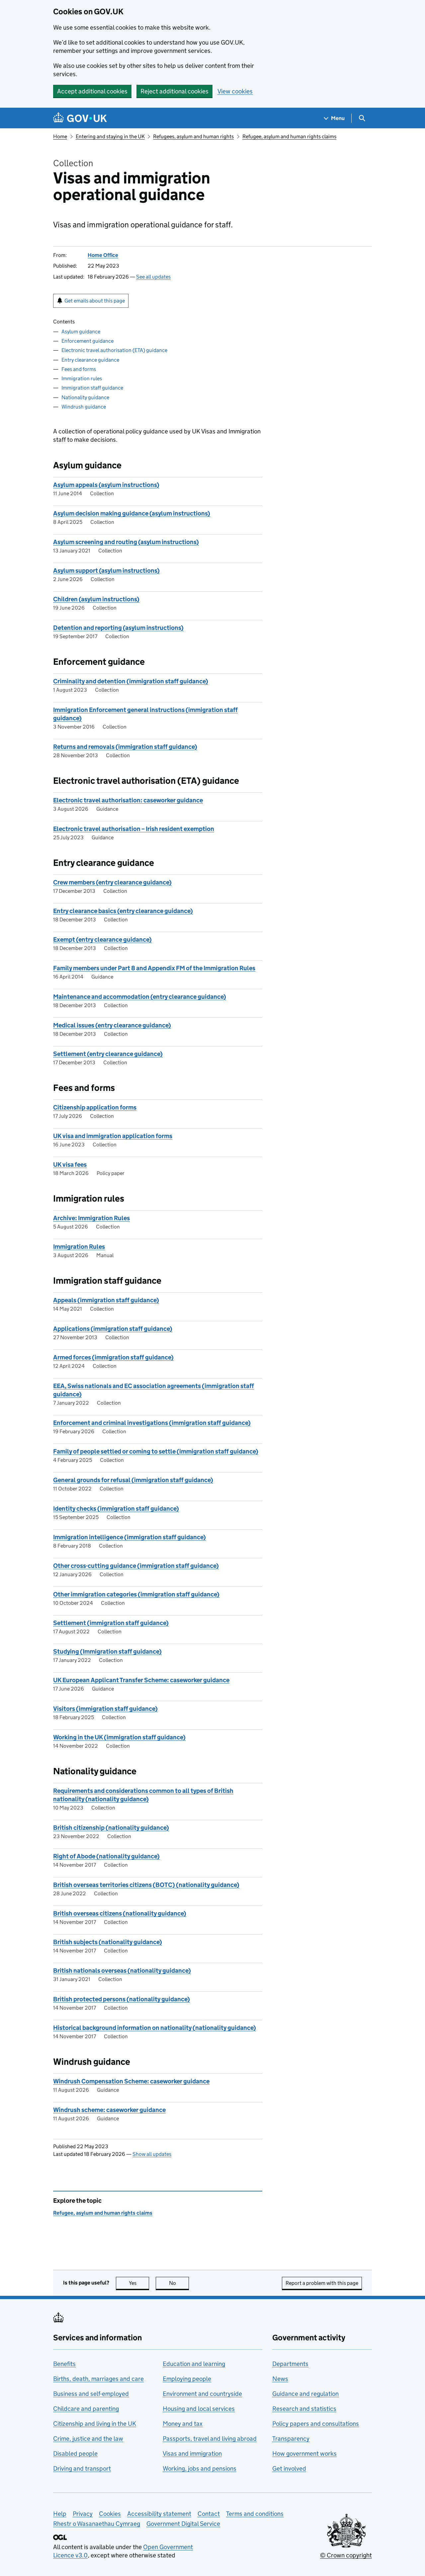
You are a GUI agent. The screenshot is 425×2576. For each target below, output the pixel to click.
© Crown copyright (346, 2555)
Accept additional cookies (92, 91)
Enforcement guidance (87, 341)
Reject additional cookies (174, 91)
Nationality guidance (85, 397)
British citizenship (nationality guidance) (111, 1828)
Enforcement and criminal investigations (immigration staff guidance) (152, 1423)
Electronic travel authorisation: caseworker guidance (128, 800)
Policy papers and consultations (316, 2424)
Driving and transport (82, 2468)
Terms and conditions (255, 2514)
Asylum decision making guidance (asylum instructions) (132, 513)
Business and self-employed (91, 2394)
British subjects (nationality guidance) (108, 1942)
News (280, 2379)
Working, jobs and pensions (200, 2468)
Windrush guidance (84, 407)
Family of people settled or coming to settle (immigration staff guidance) (156, 1451)
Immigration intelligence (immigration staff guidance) (129, 1537)
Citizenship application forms (95, 1107)
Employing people (187, 2379)
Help (60, 2514)
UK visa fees (70, 1165)
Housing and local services (199, 2409)
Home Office (103, 255)
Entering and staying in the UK (110, 136)
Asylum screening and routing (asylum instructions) (126, 542)
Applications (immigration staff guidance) (113, 1329)
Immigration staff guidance (92, 388)
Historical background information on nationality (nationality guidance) (155, 2028)
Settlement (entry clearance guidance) (108, 1054)
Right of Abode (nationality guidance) (106, 1856)
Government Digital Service (183, 2524)
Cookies (110, 2514)
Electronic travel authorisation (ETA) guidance (114, 350)
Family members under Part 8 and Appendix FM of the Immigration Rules (154, 968)
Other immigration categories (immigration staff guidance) (136, 1594)
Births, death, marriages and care (98, 2379)
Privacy (83, 2514)
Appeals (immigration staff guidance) (106, 1300)
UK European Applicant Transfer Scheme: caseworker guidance (141, 1680)
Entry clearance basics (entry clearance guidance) (123, 911)
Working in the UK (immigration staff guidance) (119, 1737)
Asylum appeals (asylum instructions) (106, 485)
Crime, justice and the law (88, 2439)
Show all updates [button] (152, 2154)
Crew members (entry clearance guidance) (112, 882)
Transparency (291, 2439)
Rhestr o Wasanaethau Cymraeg (97, 2524)
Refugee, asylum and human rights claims (289, 136)
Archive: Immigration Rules (91, 1218)
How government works (304, 2454)
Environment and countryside (202, 2394)
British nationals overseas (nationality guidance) (122, 1971)
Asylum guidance (81, 332)
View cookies (235, 91)
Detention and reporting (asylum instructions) (118, 628)
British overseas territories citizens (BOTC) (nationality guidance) (146, 1885)
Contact (209, 2514)
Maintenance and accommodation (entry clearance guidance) (140, 997)
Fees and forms (79, 369)
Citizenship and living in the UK (95, 2424)
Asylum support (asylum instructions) (106, 571)
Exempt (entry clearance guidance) (102, 939)
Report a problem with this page (322, 2283)
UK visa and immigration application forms (113, 1136)
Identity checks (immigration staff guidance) (116, 1509)
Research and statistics (304, 2409)
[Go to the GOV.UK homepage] (80, 118)
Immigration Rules (79, 1247)
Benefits (64, 2364)
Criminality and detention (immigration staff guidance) (131, 681)
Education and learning (194, 2364)
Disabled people (75, 2454)
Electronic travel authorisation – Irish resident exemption (134, 829)
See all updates (153, 277)
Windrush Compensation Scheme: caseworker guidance (131, 2081)
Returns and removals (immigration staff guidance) (125, 747)
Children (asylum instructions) (96, 599)
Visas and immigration (192, 2454)
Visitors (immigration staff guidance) (105, 1709)
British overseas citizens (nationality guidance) (120, 1913)
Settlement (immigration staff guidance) (111, 1623)
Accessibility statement (159, 2514)
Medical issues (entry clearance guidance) (112, 1025)
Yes (139, 2283)
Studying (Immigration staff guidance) (107, 1651)
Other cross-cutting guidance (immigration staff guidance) (136, 1566)
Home (60, 136)
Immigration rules (82, 378)
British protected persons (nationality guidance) (122, 1999)
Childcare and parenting (86, 2409)
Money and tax (183, 2424)
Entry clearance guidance (90, 360)
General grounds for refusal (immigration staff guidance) (133, 1480)
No (179, 2283)
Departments (290, 2364)
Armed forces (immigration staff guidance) (113, 1357)
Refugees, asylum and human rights (193, 136)
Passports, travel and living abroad (210, 2439)
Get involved (289, 2468)
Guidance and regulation (305, 2394)
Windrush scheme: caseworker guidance (109, 2110)
